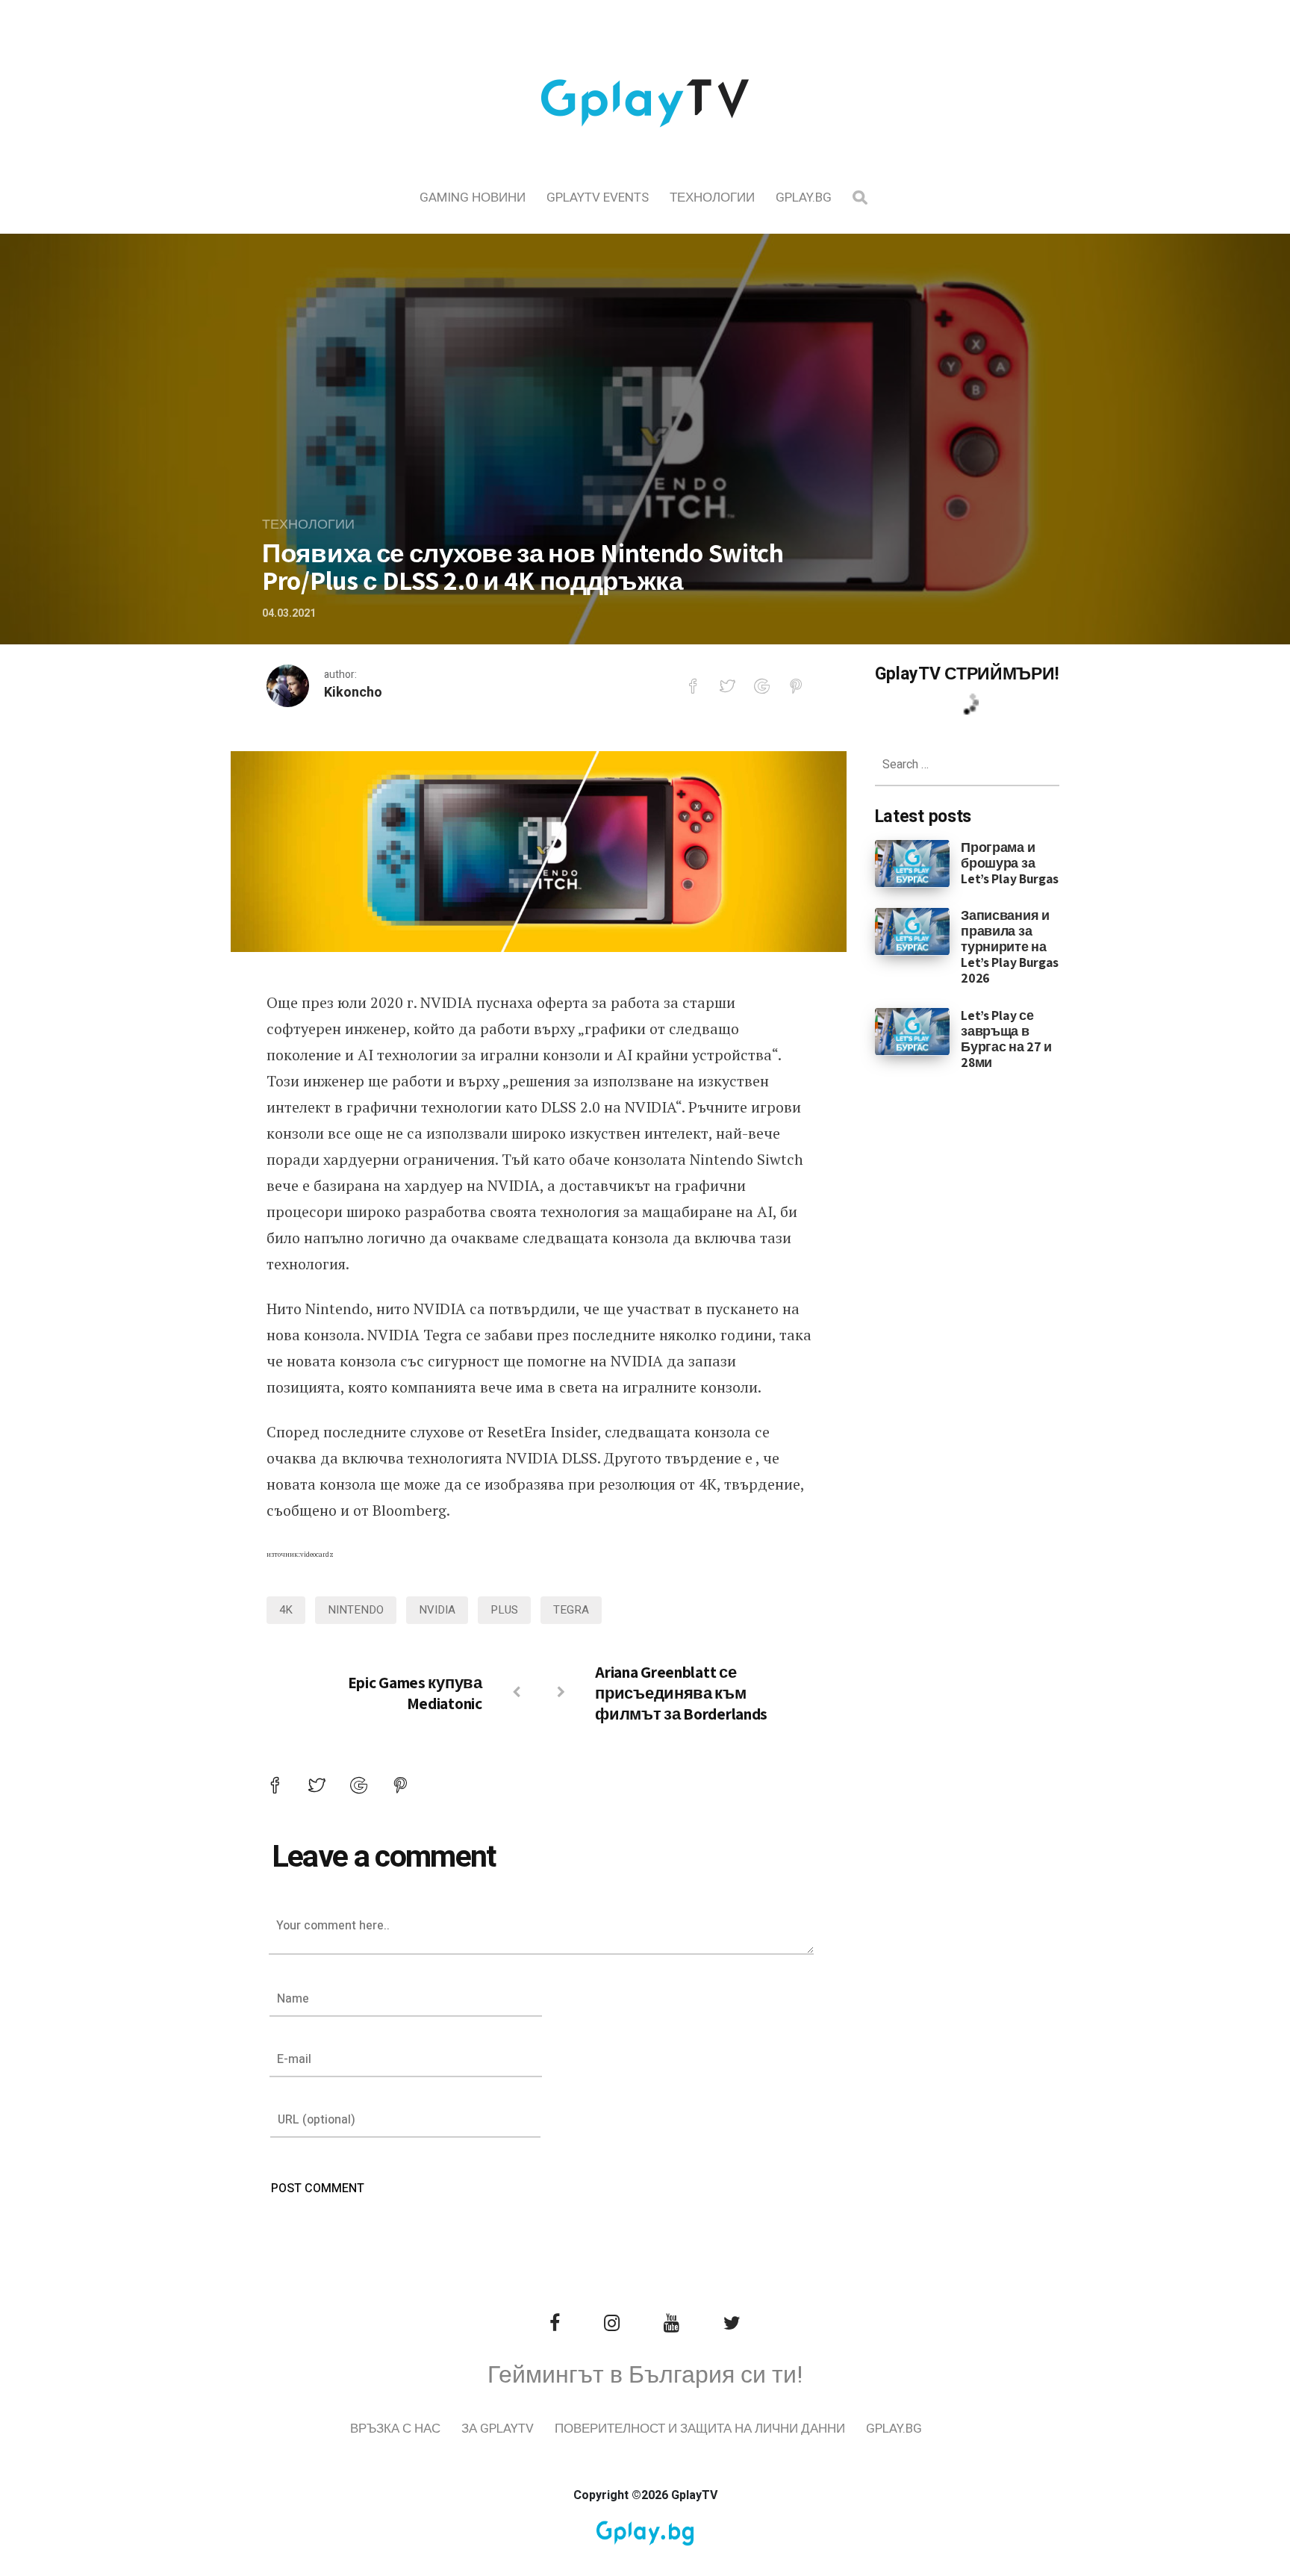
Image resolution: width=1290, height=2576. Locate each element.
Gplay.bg (804, 197)
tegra (571, 1610)
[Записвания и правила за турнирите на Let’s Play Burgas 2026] (913, 931)
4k (286, 1610)
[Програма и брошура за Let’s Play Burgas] (913, 862)
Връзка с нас (395, 2429)
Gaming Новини (473, 197)
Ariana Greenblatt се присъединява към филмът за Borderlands (681, 1693)
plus (504, 1610)
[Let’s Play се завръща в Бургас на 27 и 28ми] (913, 1030)
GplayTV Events (598, 197)
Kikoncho (353, 693)
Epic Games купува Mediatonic (415, 1693)
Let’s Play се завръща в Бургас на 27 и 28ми (1006, 1039)
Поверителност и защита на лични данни (700, 2429)
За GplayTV (498, 2429)
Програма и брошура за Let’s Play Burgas (1010, 863)
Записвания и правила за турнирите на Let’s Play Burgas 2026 (1010, 946)
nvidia (437, 1610)
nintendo (356, 1610)
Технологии (712, 197)
